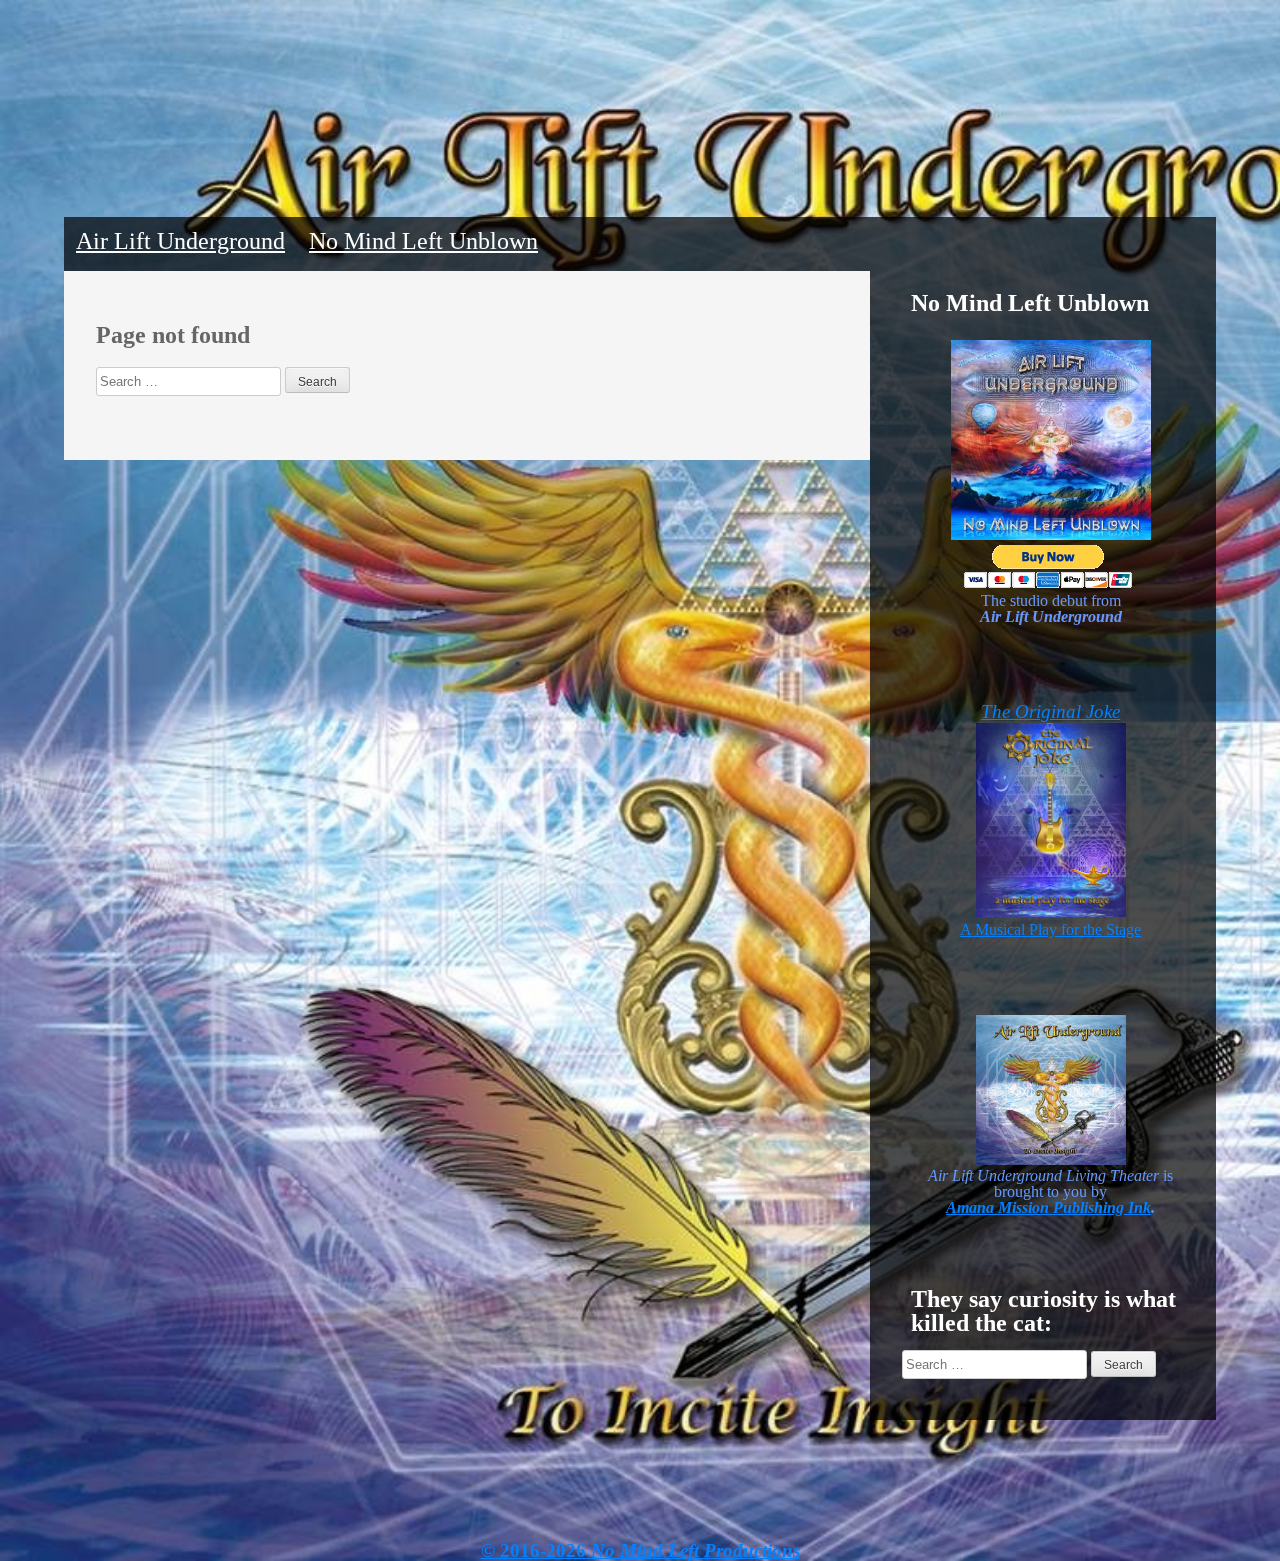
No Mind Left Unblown (423, 241)
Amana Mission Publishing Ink (1048, 1207)
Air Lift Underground (180, 241)
